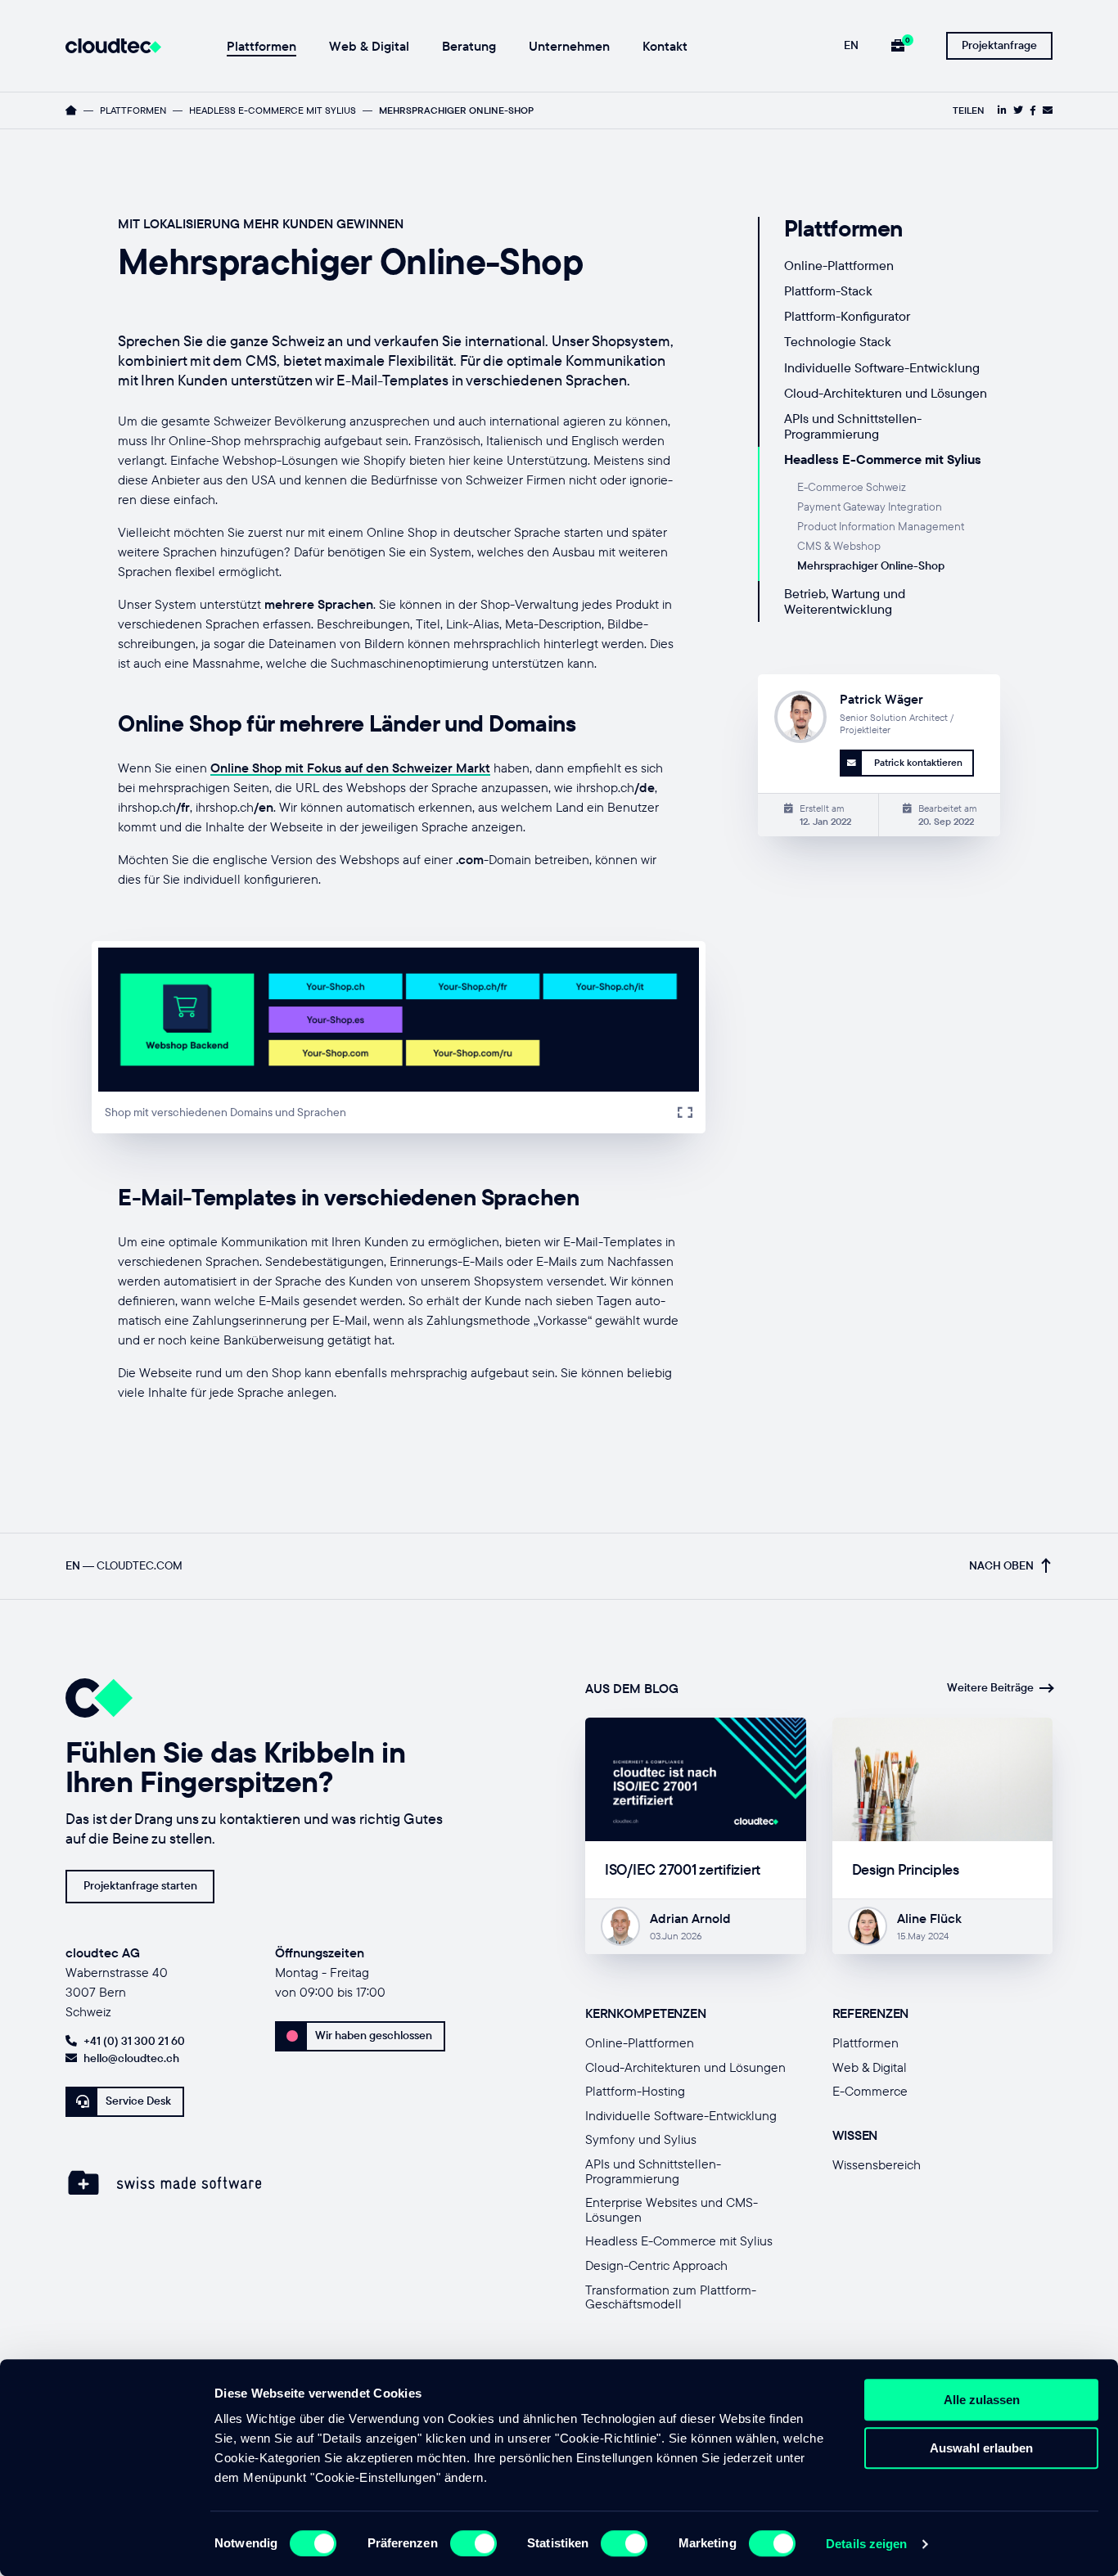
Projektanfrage (999, 45)
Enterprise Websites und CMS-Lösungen (672, 2209)
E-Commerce (870, 2091)
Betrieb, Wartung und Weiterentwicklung (845, 601)
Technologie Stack (838, 341)
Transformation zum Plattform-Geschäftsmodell (671, 2297)
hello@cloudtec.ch (131, 2058)
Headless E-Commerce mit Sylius (273, 110)
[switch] (473, 2543)
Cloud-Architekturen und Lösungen (886, 393)
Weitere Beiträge (990, 1688)
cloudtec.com (140, 1566)
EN (851, 45)
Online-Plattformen (839, 265)
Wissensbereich (877, 2164)
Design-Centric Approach (656, 2265)
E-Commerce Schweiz (852, 487)
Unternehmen (569, 47)
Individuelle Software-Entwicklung (882, 367)
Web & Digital (369, 47)
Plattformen (261, 47)
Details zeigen (866, 2544)
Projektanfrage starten (140, 1885)
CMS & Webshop (839, 546)
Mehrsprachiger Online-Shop (871, 565)
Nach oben (1001, 1566)
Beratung (469, 47)
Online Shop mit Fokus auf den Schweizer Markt (350, 768)
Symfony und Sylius (641, 2139)
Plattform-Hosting (635, 2091)
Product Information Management (881, 526)
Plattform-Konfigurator (847, 316)
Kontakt (665, 47)
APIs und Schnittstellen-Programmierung (853, 426)
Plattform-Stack (828, 290)
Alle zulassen (982, 2400)
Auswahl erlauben (981, 2448)
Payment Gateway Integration (870, 507)
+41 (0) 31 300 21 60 (134, 2041)
